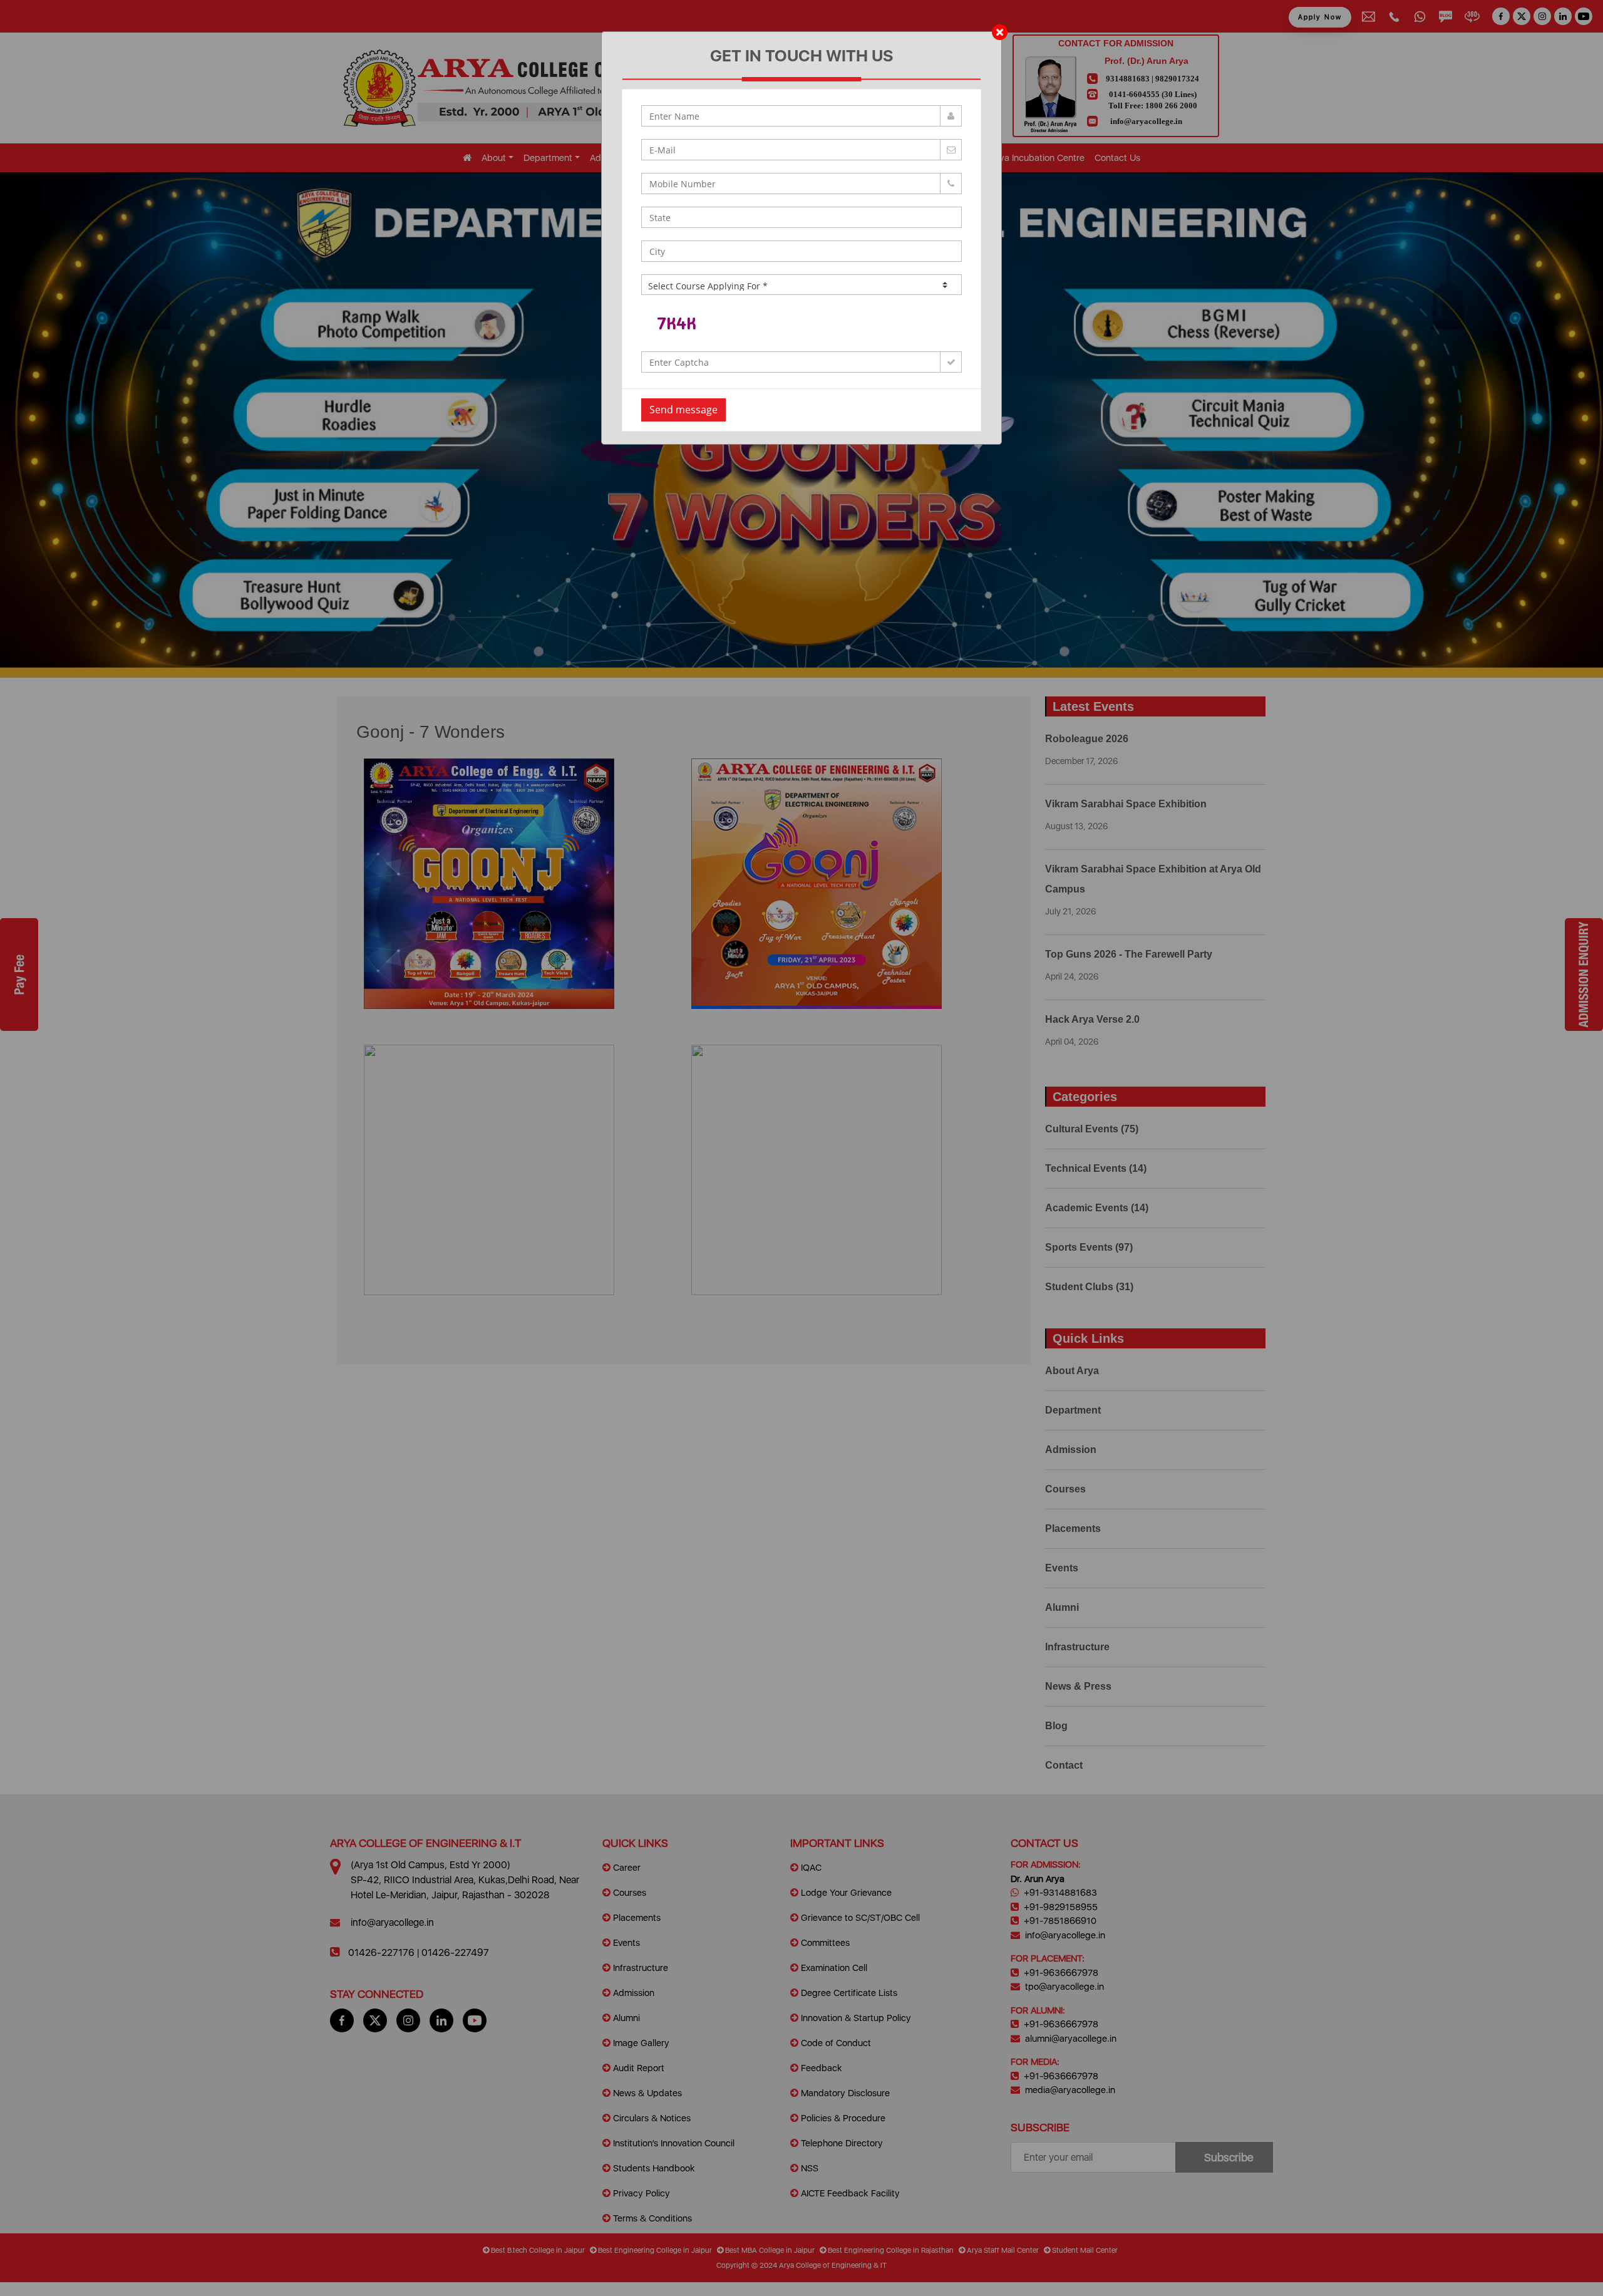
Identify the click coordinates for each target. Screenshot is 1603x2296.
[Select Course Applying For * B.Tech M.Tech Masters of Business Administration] (801, 285)
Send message (683, 410)
